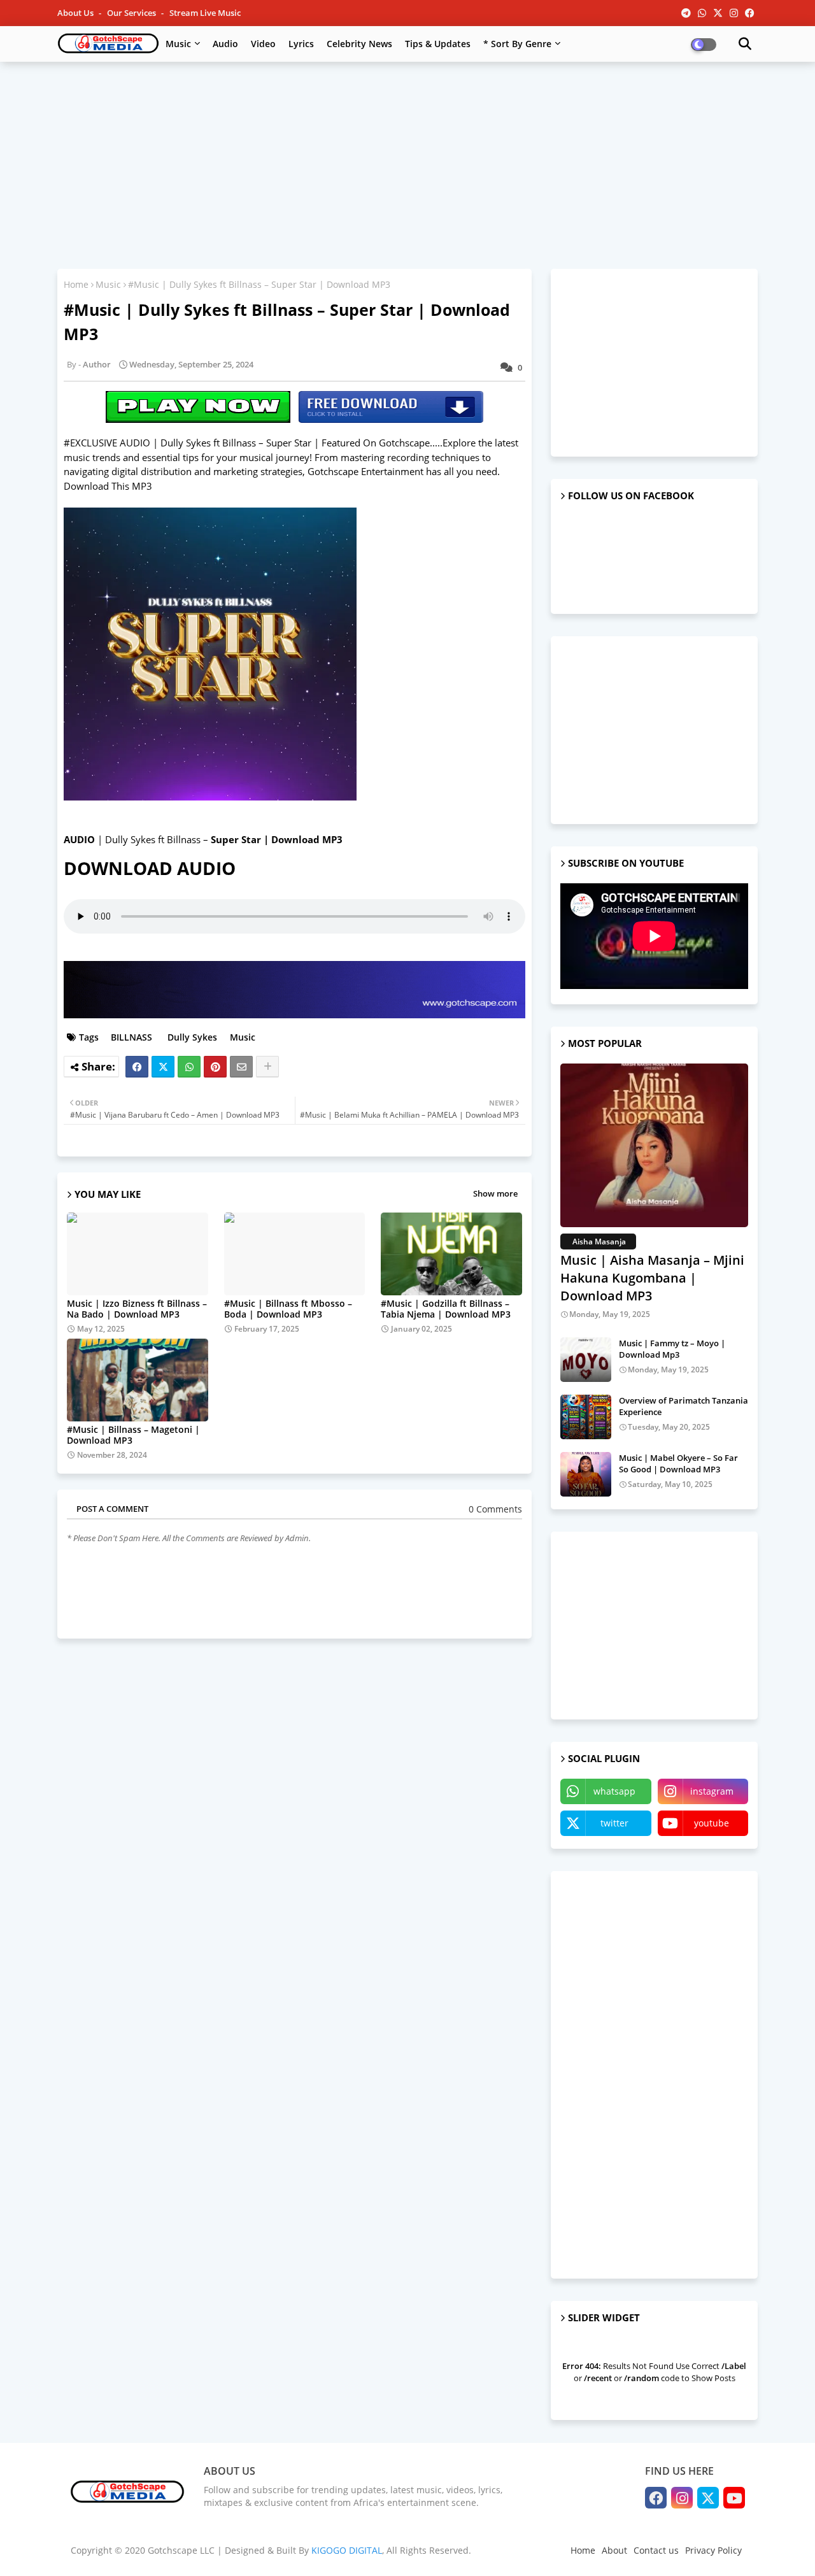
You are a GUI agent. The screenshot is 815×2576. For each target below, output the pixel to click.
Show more (495, 1193)
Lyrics (301, 44)
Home (76, 284)
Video (263, 44)
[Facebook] (137, 1067)
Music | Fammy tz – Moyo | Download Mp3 (672, 1349)
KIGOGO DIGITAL (347, 2550)
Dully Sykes (191, 1037)
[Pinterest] (215, 1067)
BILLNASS (130, 1037)
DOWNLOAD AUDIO (154, 868)
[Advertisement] (407, 164)
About (614, 2550)
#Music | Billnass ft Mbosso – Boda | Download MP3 (288, 1309)
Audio (225, 44)
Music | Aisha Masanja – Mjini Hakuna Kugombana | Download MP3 (652, 1278)
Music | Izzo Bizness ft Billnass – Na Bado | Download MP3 (137, 1309)
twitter (614, 1823)
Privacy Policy (713, 2550)
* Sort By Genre (517, 44)
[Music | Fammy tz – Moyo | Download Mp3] (586, 1360)
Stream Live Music (205, 13)
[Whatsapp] (189, 1067)
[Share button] (267, 1067)
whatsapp (614, 1791)
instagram (712, 1791)
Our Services (132, 13)
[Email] (241, 1067)
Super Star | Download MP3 (277, 839)
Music (178, 44)
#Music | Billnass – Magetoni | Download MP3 (133, 1435)
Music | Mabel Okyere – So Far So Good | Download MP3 (678, 1463)
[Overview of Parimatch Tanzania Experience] (586, 1417)
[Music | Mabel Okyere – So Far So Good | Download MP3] (586, 1474)
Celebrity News (359, 44)
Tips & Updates (438, 44)
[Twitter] (163, 1067)
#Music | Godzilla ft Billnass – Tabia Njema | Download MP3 (446, 1309)
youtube (712, 1823)
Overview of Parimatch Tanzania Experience (684, 1406)
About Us (76, 13)
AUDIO (79, 839)
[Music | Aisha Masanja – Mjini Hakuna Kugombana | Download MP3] (654, 1145)
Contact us (656, 2550)
